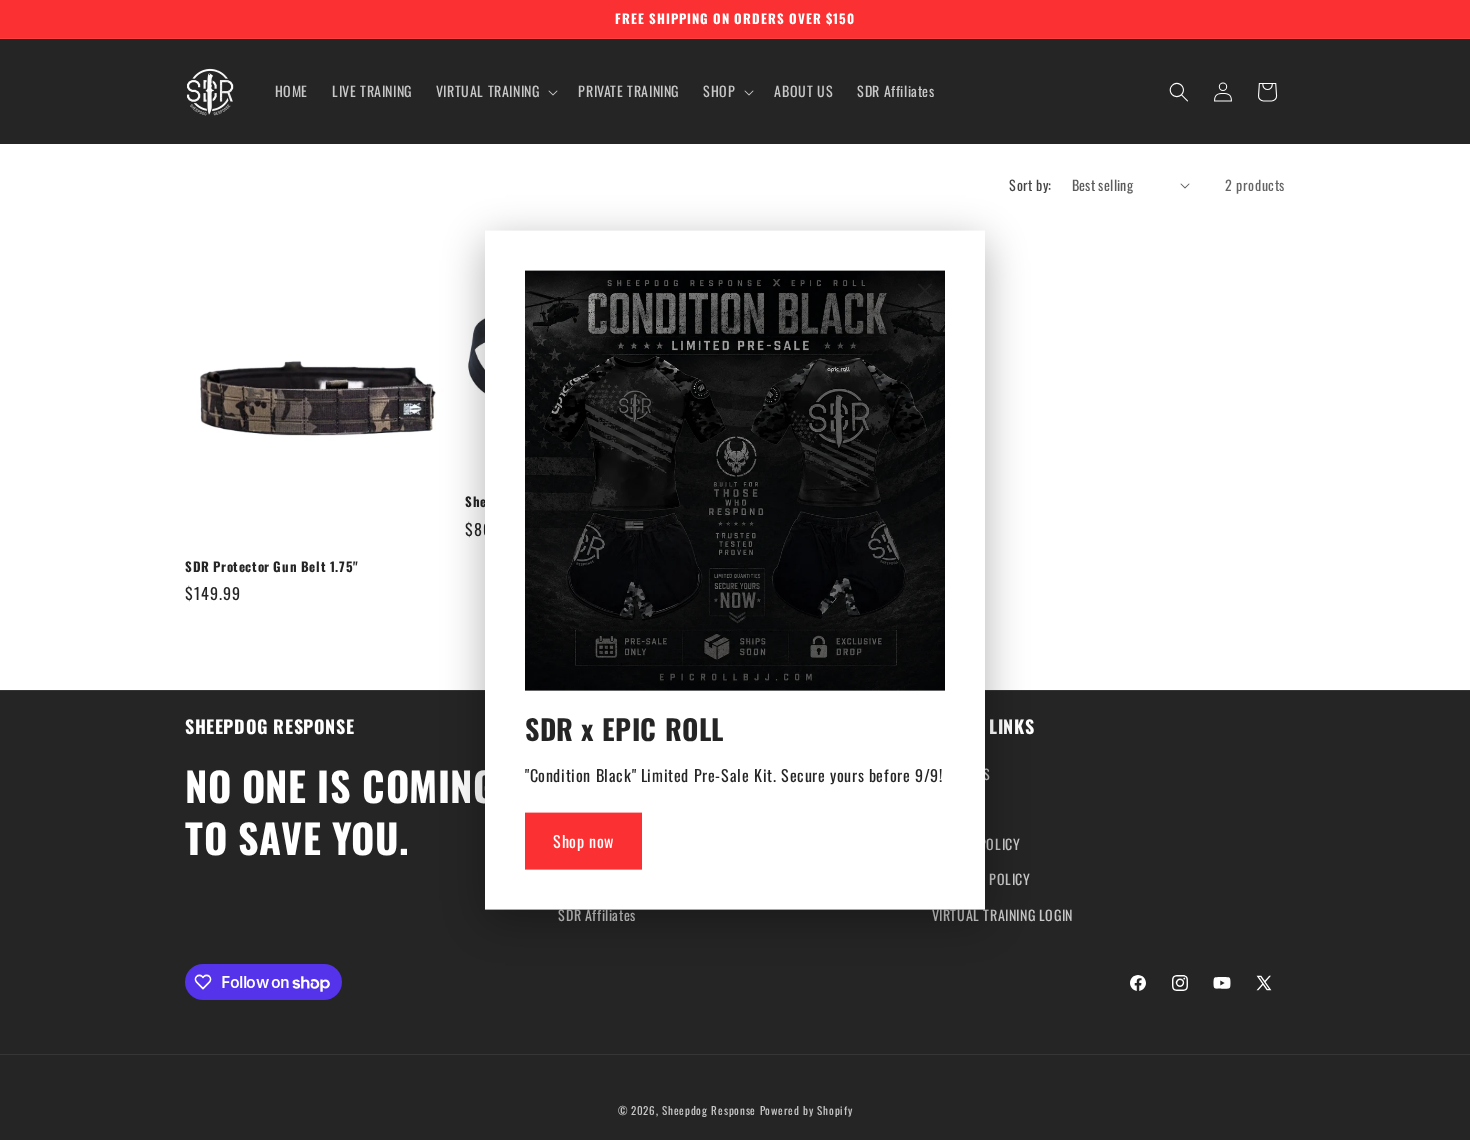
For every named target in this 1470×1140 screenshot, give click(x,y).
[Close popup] (925, 292)
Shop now (583, 841)
